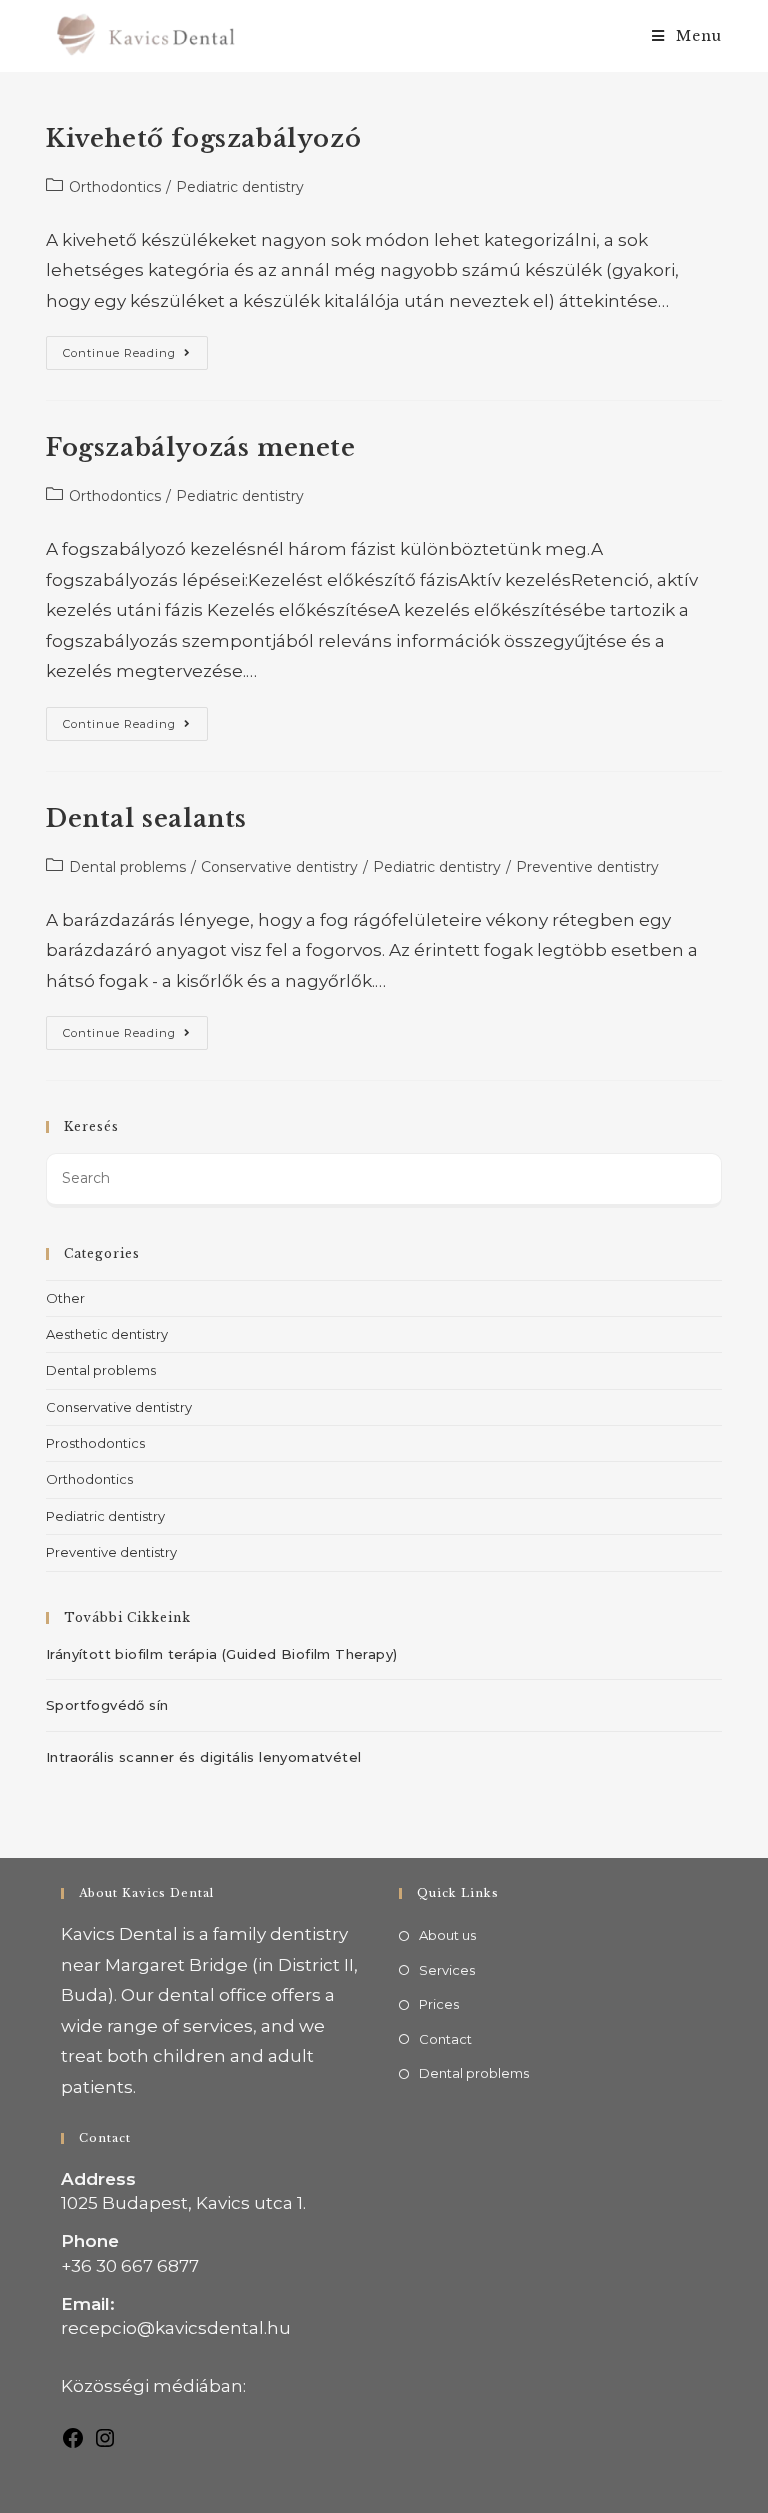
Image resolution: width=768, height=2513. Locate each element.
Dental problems (127, 867)
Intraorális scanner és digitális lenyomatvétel (203, 1757)
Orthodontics (115, 187)
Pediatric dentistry (240, 187)
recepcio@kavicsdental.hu (176, 2328)
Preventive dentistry (587, 867)
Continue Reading (135, 348)
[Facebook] (73, 2437)
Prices (439, 2004)
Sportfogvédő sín (107, 1705)
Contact (445, 2039)
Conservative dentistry (279, 867)
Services (447, 1970)
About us (447, 1935)
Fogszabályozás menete (201, 447)
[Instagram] (105, 2437)
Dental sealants (146, 818)
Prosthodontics (95, 1443)
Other (65, 1298)
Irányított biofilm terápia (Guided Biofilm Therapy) (221, 1654)
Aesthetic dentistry (107, 1334)
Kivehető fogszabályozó (203, 138)
